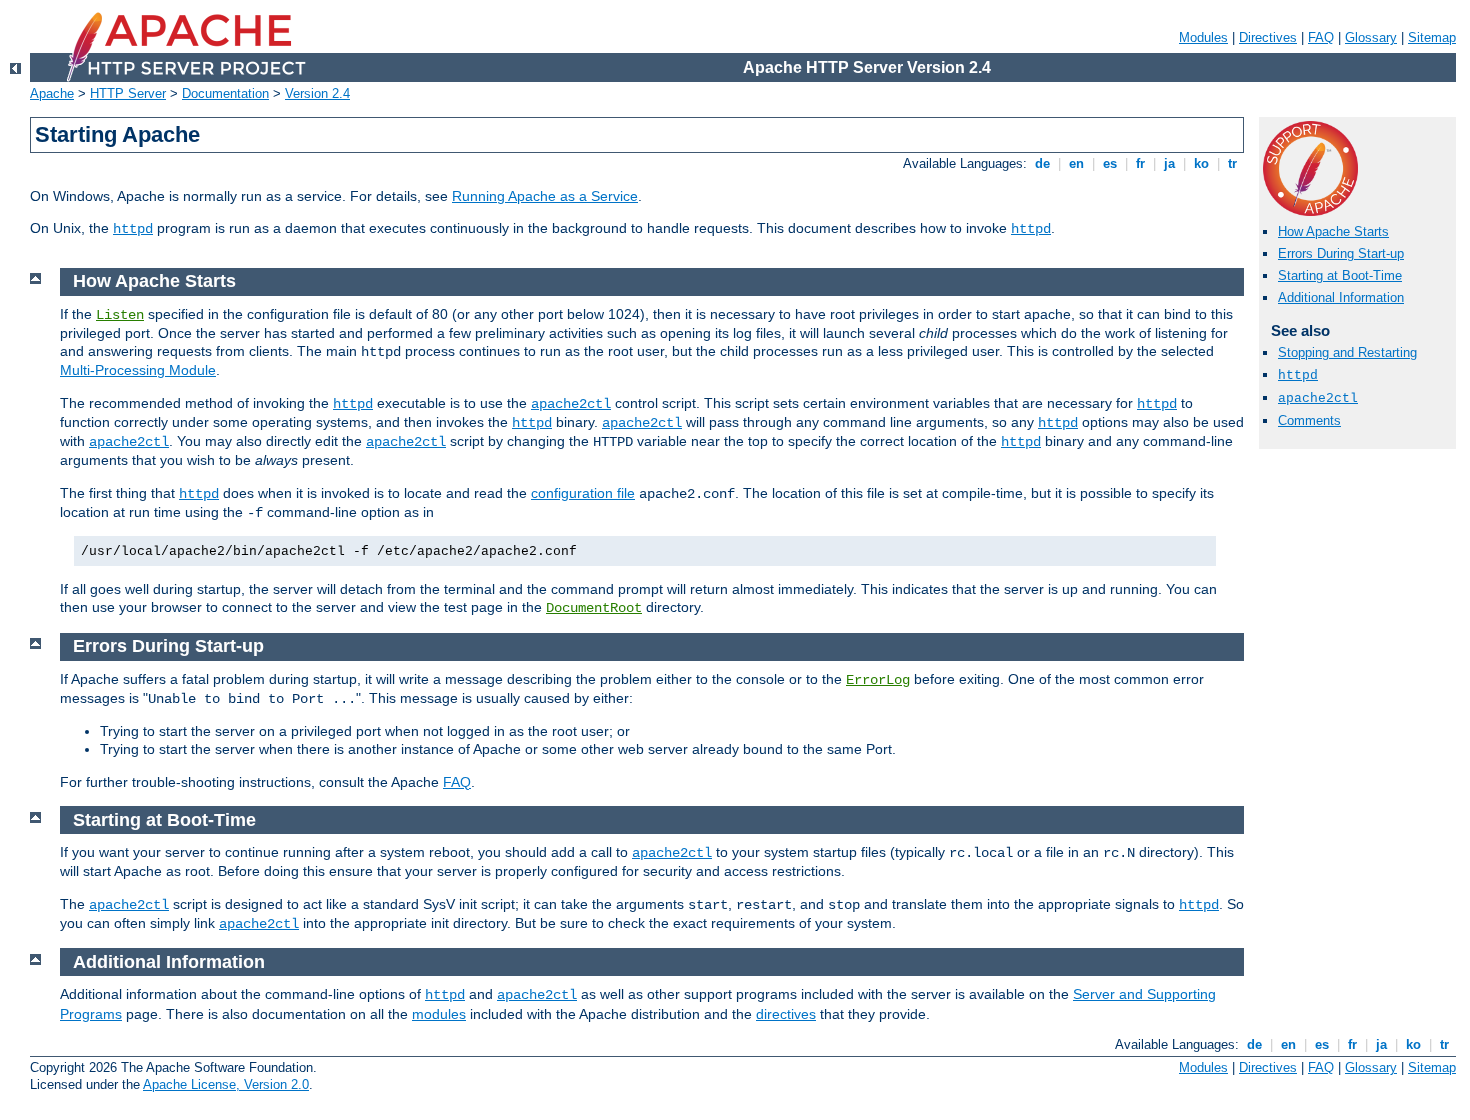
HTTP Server (128, 93)
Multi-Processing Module (138, 370)
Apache (52, 93)
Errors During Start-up (1341, 253)
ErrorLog (878, 680)
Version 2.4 (317, 93)
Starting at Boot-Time (1340, 275)
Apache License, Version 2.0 (226, 1084)
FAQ (1321, 37)
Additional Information (1341, 297)
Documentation (225, 93)
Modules (1203, 37)
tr (1232, 163)
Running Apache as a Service (545, 196)
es (1110, 163)
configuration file (583, 493)
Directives (1268, 37)
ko (1201, 163)
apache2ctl (1318, 398)
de (1042, 163)
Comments (1309, 420)
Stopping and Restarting (1347, 352)
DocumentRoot (594, 608)
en (1076, 163)
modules (439, 1014)
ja (1169, 163)
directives (786, 1014)
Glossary (1371, 37)
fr (1140, 163)
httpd (133, 229)
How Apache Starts (1333, 231)
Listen (120, 315)
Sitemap (1432, 37)
